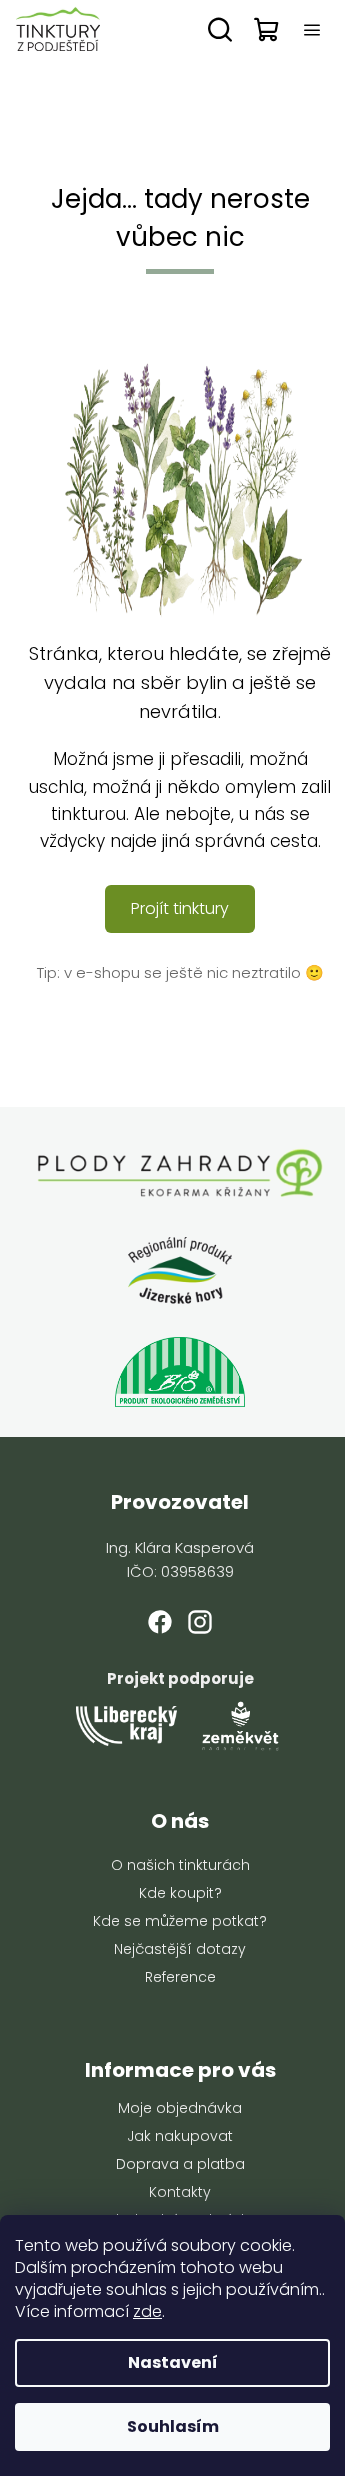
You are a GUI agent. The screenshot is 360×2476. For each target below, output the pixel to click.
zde (147, 2311)
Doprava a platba (180, 2164)
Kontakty (180, 2192)
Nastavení (173, 2362)
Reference (180, 1977)
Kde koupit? (180, 1893)
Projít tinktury (180, 908)
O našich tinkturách (180, 1865)
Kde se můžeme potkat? (180, 1921)
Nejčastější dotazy (180, 1949)
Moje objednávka (180, 2108)
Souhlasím (173, 2426)
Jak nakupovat (180, 2136)
